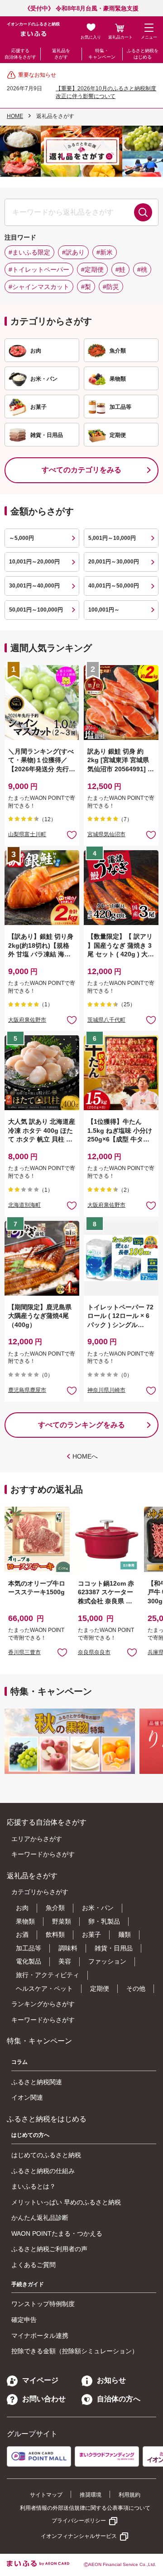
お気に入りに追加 (62, 1652)
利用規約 (129, 2495)
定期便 (100, 1988)
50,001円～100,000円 (36, 610)
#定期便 (92, 269)
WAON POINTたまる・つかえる (57, 2233)
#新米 (105, 252)
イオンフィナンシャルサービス (79, 2536)
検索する (143, 212)
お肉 (22, 1908)
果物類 (25, 1921)
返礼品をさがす (61, 54)
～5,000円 (22, 538)
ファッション (107, 1961)
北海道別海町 (24, 1205)
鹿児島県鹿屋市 (27, 1390)
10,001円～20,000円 (34, 562)
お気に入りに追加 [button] (72, 835)
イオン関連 (27, 2097)
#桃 (142, 269)
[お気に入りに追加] (72, 835)
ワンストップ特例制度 (43, 2304)
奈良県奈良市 (94, 1652)
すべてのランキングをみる (81, 1425)
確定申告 (24, 2320)
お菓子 (91, 1934)
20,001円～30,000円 (114, 562)
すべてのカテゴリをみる (81, 470)
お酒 (22, 1934)
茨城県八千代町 (106, 1020)
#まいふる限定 (29, 252)
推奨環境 (91, 2495)
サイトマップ (46, 2495)
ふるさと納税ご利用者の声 (49, 2249)
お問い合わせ (44, 2399)
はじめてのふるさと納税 (46, 2155)
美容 (65, 1961)
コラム (19, 2062)
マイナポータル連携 (40, 2336)
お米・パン (98, 1908)
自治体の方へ (119, 2399)
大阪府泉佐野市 (27, 1020)
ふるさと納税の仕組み (43, 2171)
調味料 (68, 1948)
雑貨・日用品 (114, 1948)
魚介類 (55, 1908)
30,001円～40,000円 (34, 586)
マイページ (40, 2380)
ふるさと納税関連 (37, 2082)
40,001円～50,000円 (114, 586)
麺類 (125, 1934)
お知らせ (111, 2380)
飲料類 (55, 1934)
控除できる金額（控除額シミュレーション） (75, 2351)
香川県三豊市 (24, 1652)
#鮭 (120, 269)
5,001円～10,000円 (112, 538)
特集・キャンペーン (102, 54)
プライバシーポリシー (79, 2521)
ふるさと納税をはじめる (143, 54)
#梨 (86, 287)
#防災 (111, 287)
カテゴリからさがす (40, 1892)
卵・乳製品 (104, 1921)
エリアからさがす (37, 1839)
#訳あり (73, 252)
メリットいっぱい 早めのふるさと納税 (66, 2202)
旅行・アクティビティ (48, 1975)
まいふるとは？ (34, 2186)
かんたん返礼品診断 (40, 2218)
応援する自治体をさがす (20, 54)
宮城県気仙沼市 (106, 834)
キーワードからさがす (43, 1854)
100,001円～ (104, 610)
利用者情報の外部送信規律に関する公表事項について (85, 2508)
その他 (136, 1988)
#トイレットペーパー (39, 269)
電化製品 (29, 1961)
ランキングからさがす (43, 2004)
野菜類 (62, 1921)
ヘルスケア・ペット (44, 1988)
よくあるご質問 (34, 2265)
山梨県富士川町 (27, 834)
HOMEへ (85, 1456)
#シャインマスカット (39, 287)
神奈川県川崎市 (106, 1390)
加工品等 (29, 1948)
